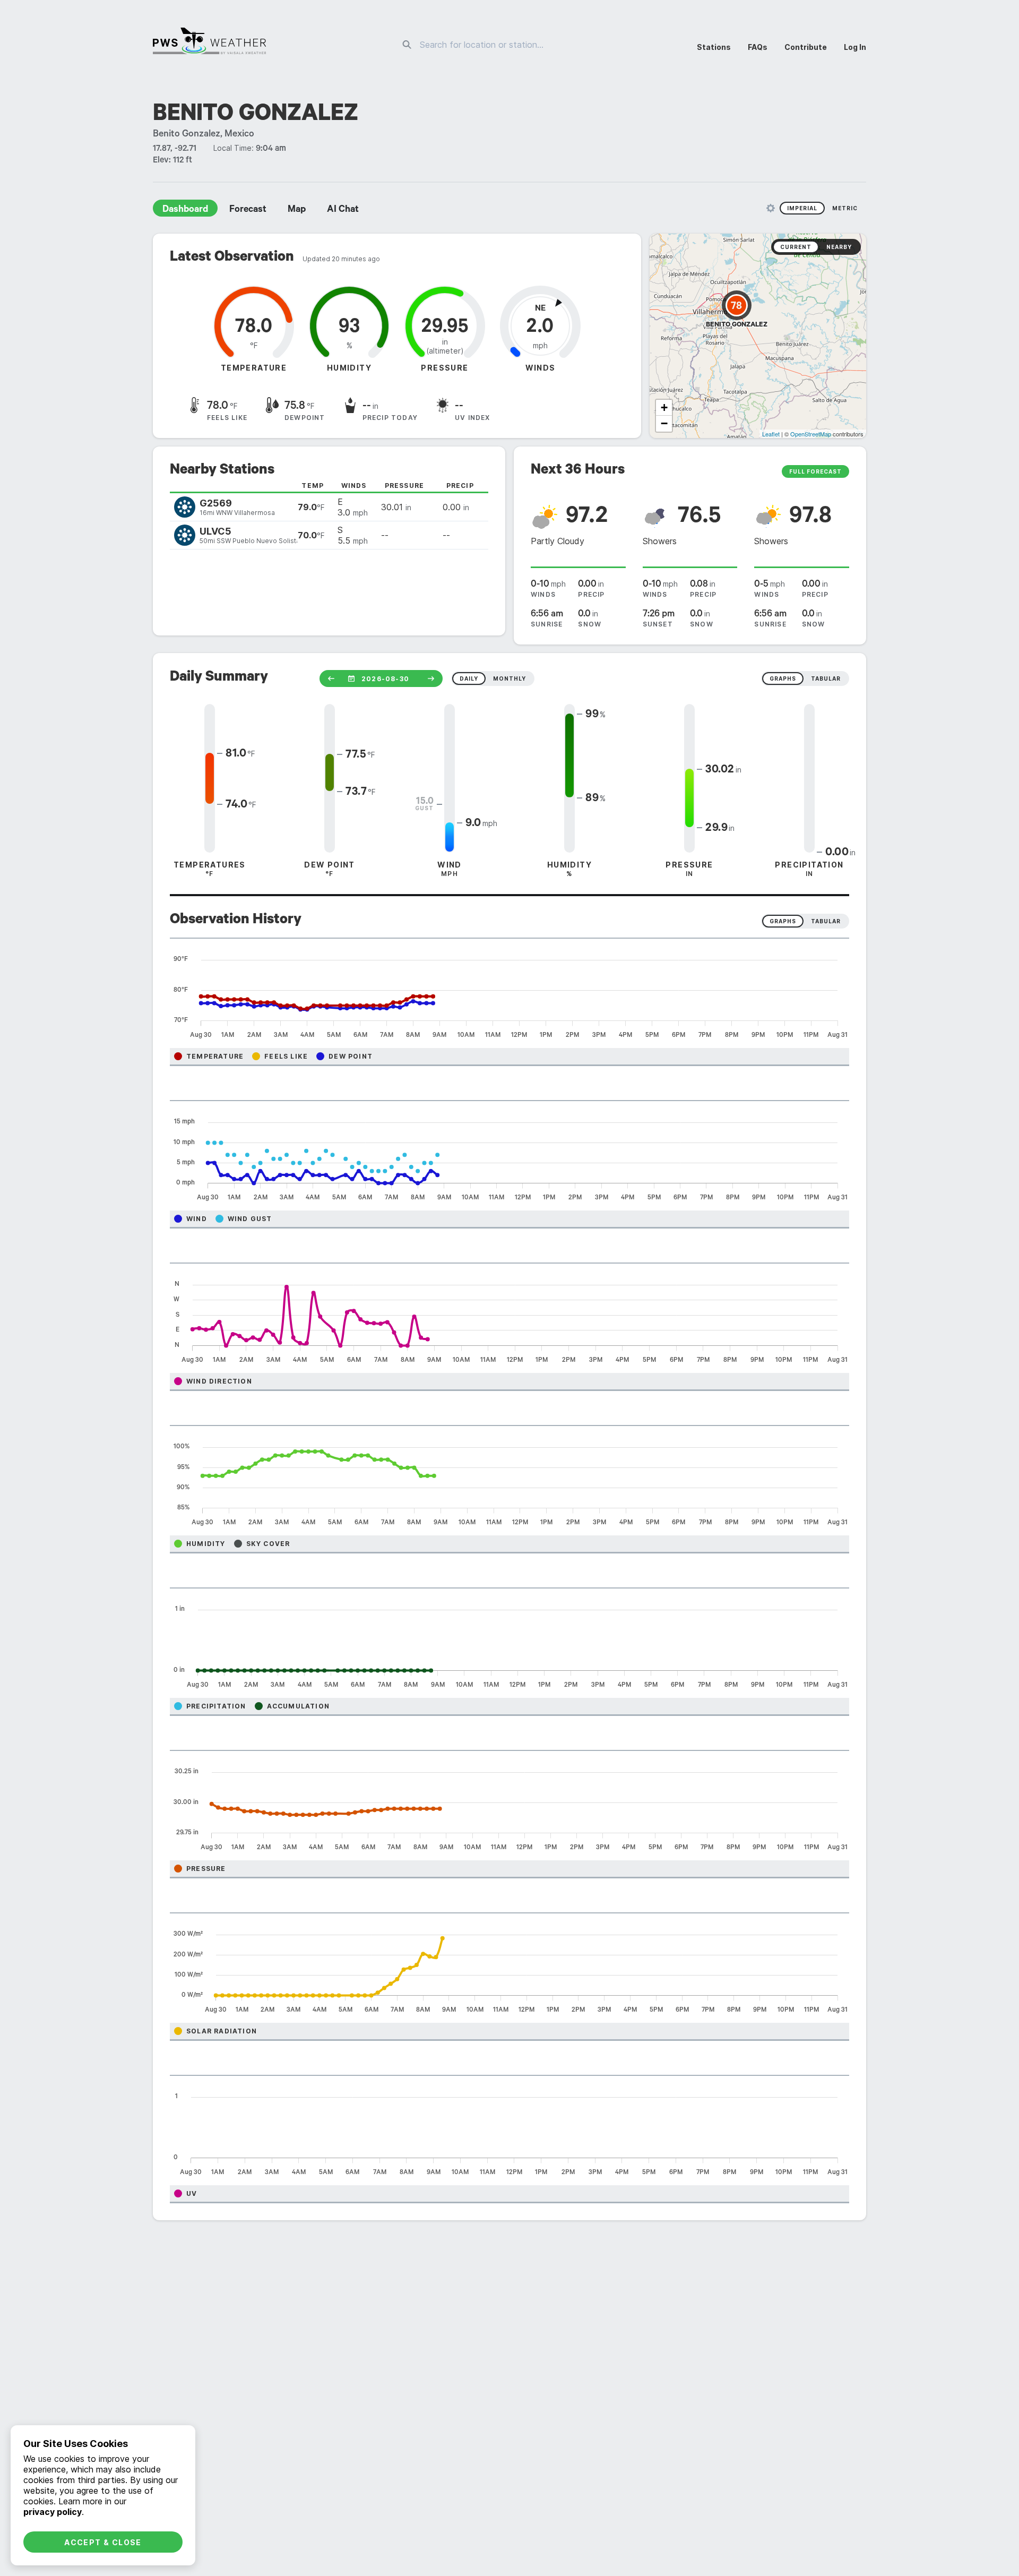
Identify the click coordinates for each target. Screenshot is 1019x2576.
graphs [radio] (783, 679)
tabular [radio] (826, 679)
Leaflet (771, 434)
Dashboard (185, 210)
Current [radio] (796, 247)
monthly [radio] (509, 679)
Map (297, 210)
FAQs (758, 47)
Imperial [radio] (802, 208)
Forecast (248, 210)
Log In (855, 47)
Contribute (806, 47)
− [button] (664, 423)
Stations (714, 47)
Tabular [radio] (826, 921)
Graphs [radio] (783, 921)
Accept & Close (103, 2542)
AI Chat (343, 210)
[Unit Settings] (771, 208)
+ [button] (664, 407)
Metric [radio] (845, 208)
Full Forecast (815, 471)
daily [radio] (469, 679)
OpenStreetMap (811, 434)
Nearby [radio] (839, 247)
